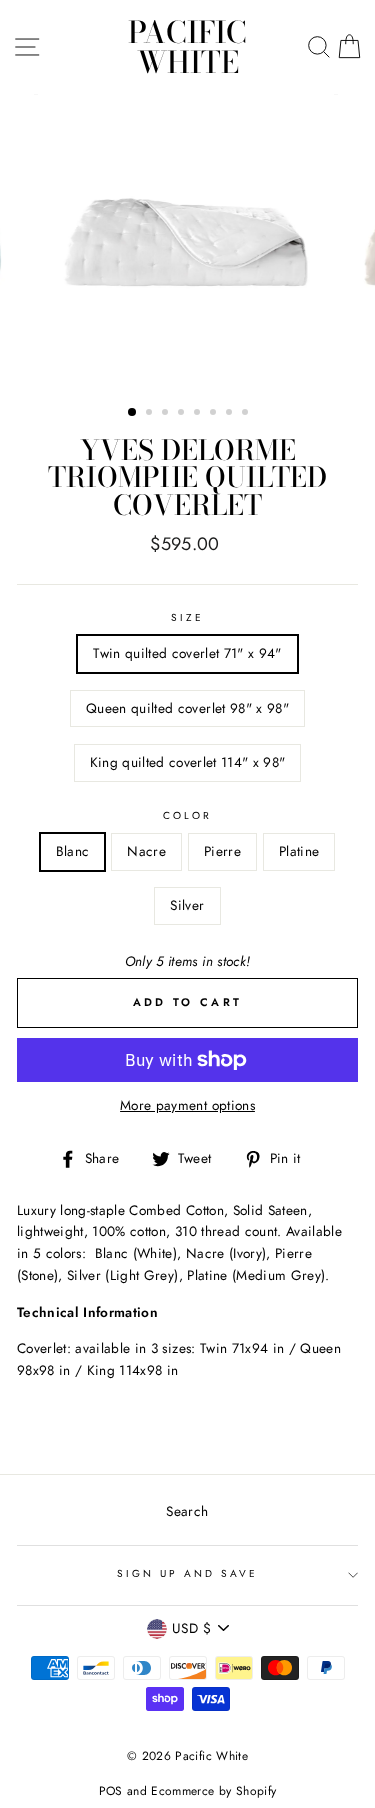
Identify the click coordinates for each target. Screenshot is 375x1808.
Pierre (222, 851)
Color (187, 815)
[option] (188, 242)
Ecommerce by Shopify (213, 1791)
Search (187, 1511)
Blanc (73, 851)
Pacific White (187, 47)
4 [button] (183, 414)
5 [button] (199, 414)
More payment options (187, 1105)
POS (111, 1791)
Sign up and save (188, 1573)
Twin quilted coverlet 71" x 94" (187, 653)
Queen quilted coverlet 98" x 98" (187, 708)
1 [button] (133, 413)
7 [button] (231, 414)
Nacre (146, 851)
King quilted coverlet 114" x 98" (188, 762)
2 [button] (151, 414)
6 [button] (215, 414)
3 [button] (167, 414)
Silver (187, 905)
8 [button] (247, 414)
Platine (299, 851)
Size (187, 617)
